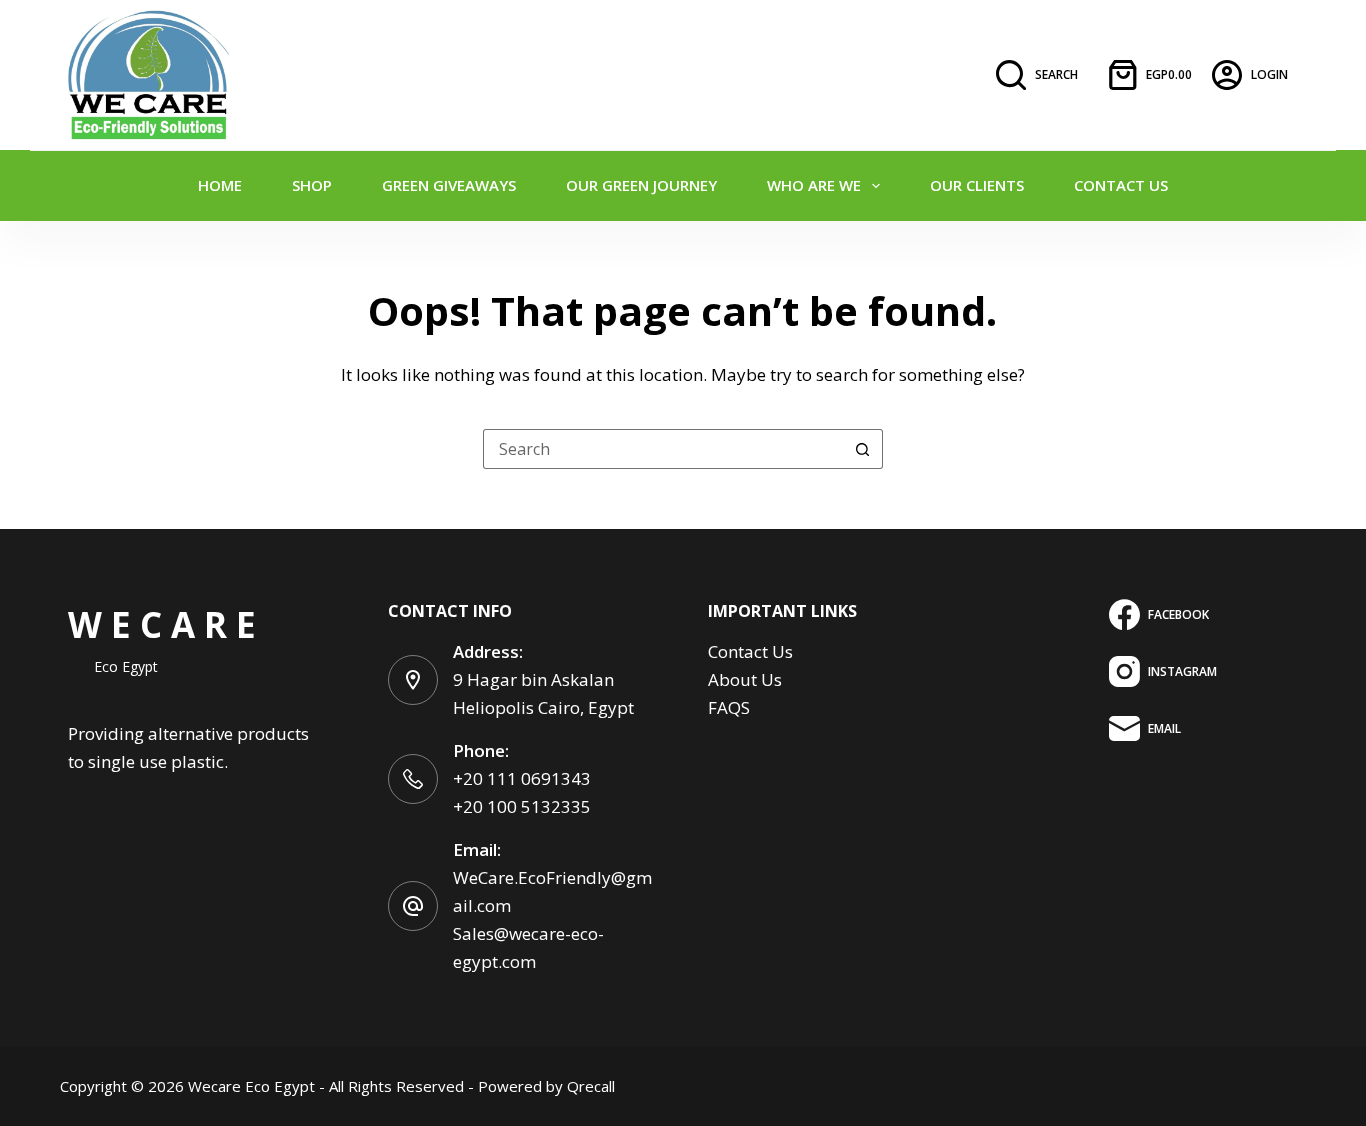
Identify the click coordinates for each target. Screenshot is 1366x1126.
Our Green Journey (641, 185)
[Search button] (863, 449)
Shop (312, 185)
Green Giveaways (449, 185)
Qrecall (591, 1086)
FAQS (729, 707)
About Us (745, 679)
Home (220, 185)
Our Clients (977, 185)
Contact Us (1121, 185)
